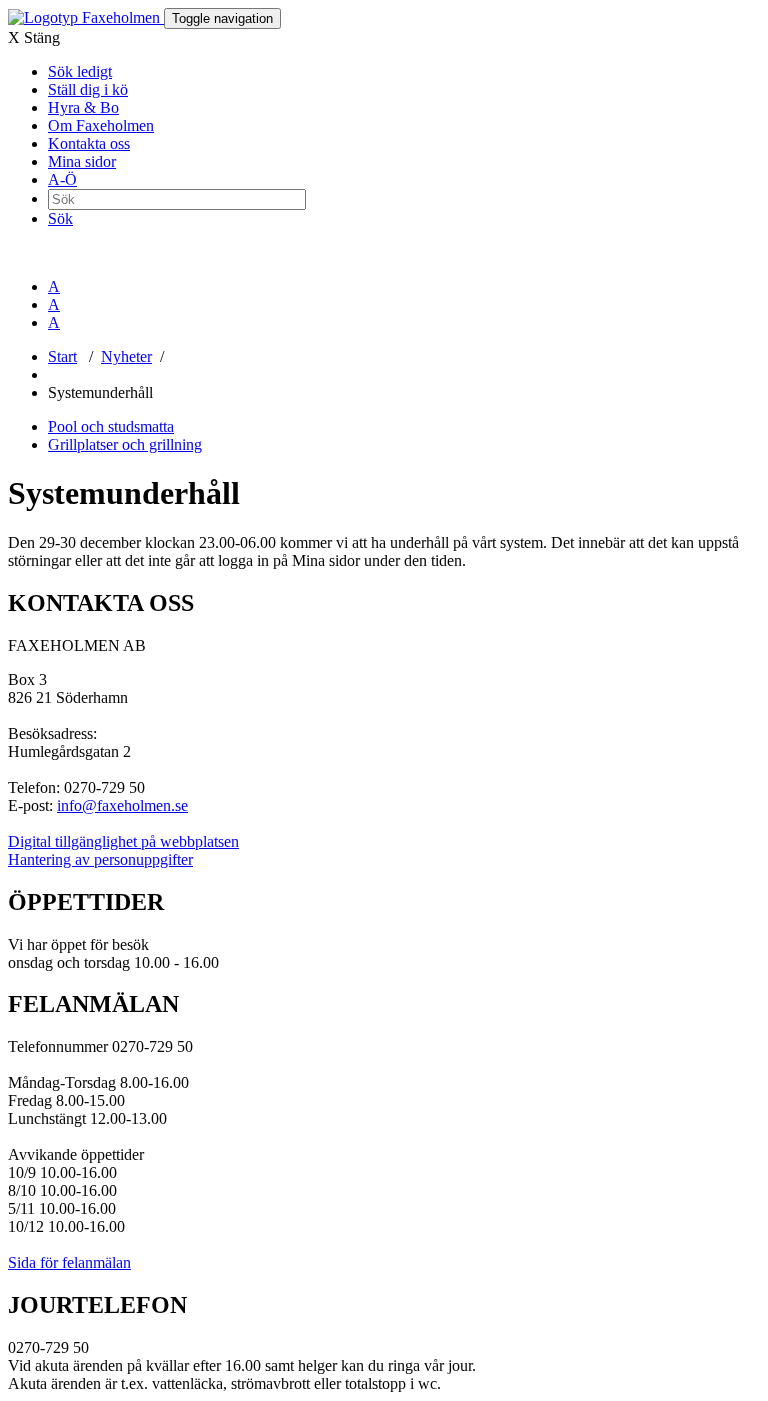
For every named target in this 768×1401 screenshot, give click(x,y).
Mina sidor (82, 161)
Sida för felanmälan (69, 1262)
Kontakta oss (89, 143)
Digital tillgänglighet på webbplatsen (123, 841)
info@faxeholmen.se (122, 805)
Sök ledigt (80, 71)
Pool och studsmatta (111, 426)
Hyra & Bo (83, 107)
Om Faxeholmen (101, 125)
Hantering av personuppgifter (100, 859)
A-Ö (62, 179)
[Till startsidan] (86, 17)
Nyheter (126, 356)
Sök (60, 218)
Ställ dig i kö (88, 89)
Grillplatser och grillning (125, 444)
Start (62, 356)
